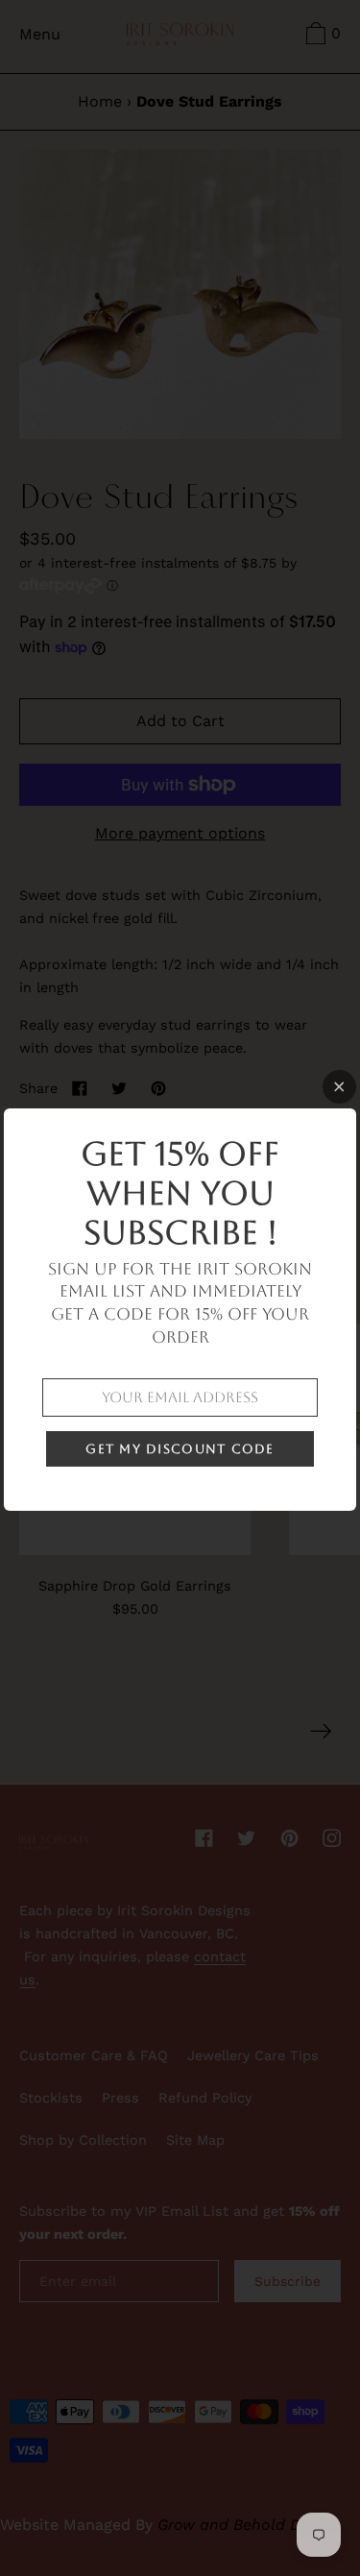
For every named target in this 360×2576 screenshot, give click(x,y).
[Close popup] (339, 1087)
